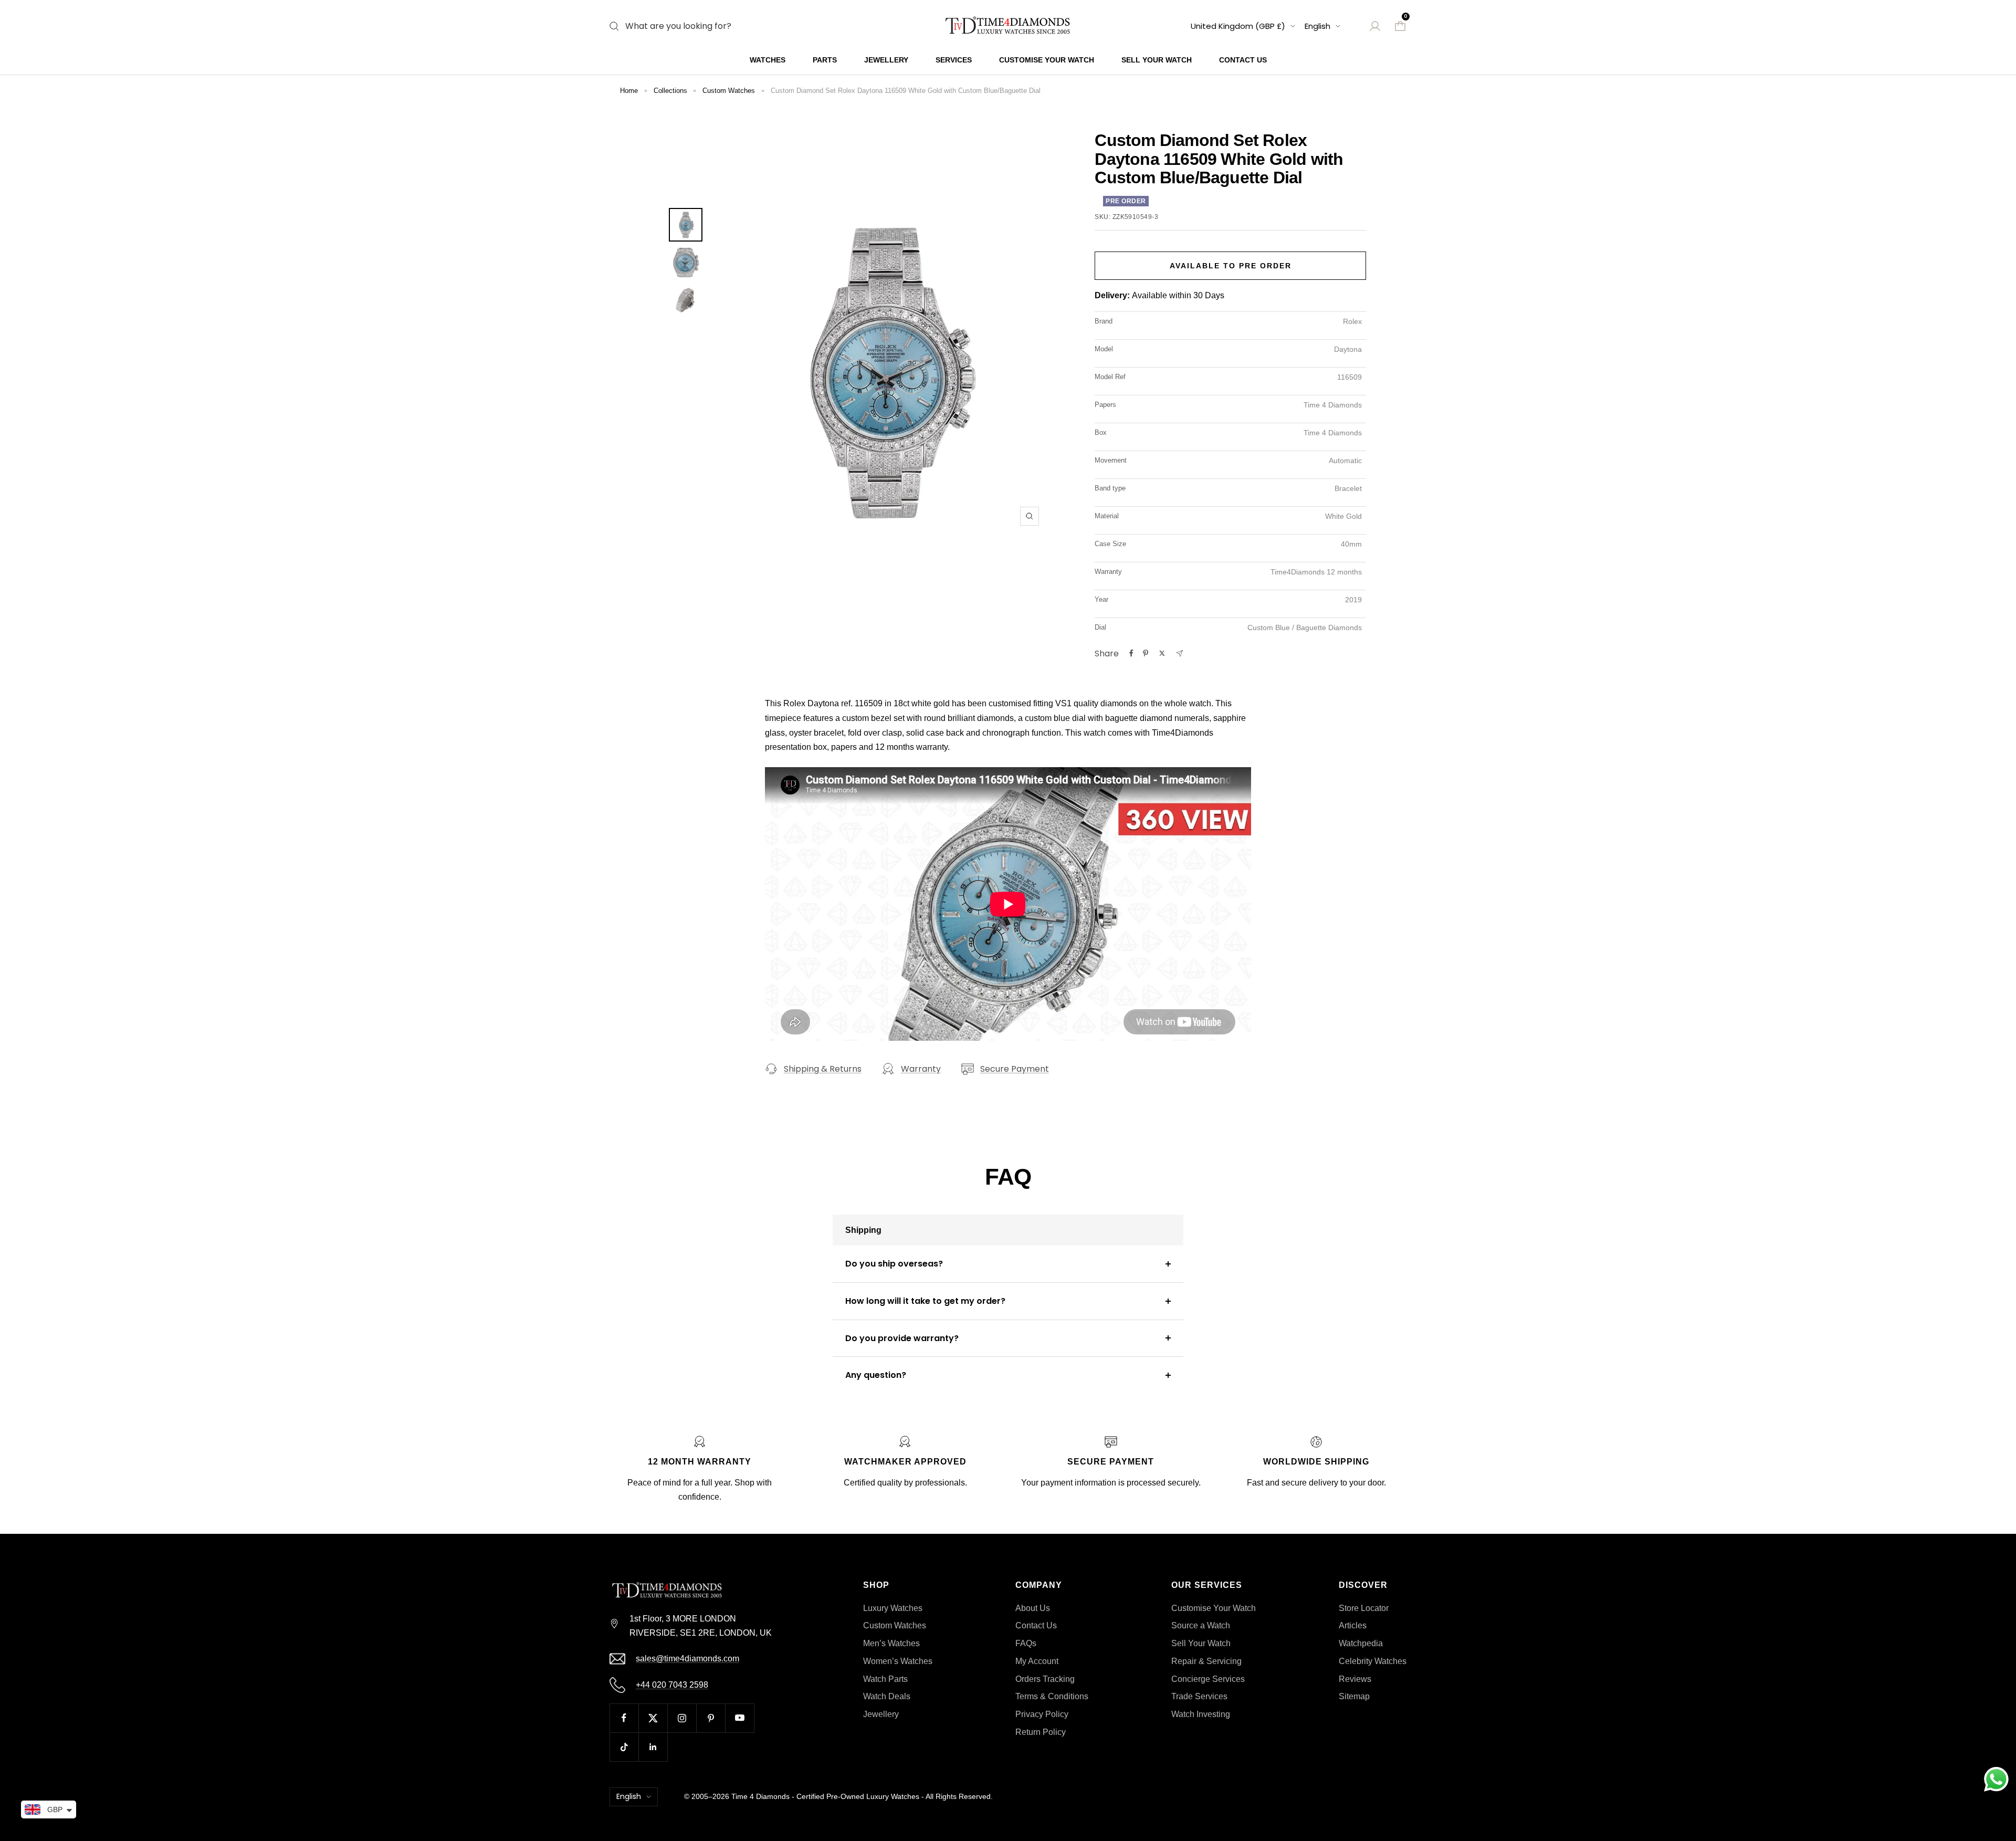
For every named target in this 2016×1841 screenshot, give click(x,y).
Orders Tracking (1045, 1679)
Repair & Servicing (1206, 1661)
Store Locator (1364, 1608)
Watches (768, 60)
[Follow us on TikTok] (624, 1747)
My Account (1037, 1661)
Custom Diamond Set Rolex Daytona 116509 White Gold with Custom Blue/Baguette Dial (906, 91)
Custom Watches (729, 91)
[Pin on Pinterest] (1146, 653)
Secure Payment (1015, 1069)
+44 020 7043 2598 (672, 1685)
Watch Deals (887, 1696)
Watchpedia (1361, 1643)
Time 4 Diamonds (760, 1796)
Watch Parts (885, 1679)
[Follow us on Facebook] (624, 1718)
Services (954, 60)
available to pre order (1231, 266)
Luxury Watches (893, 1608)
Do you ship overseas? (894, 1264)
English (1317, 26)
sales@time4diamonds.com (687, 1659)
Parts (825, 60)
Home (629, 91)
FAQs (1026, 1643)
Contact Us (1243, 60)
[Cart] (1400, 26)
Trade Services (1199, 1696)
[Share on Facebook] (1131, 653)
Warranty (921, 1069)
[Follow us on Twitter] (653, 1718)
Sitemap (1354, 1696)
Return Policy (1041, 1732)
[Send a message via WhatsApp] (1996, 1779)
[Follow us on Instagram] (682, 1718)
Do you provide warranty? (902, 1338)
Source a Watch (1201, 1625)
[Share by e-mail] (1179, 653)
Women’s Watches (898, 1661)
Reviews (1355, 1679)
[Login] (1375, 26)
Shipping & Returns (823, 1069)
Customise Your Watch (1047, 60)
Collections (670, 91)
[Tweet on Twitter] (1162, 653)
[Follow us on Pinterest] (711, 1718)
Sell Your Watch (1157, 60)
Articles (1353, 1625)
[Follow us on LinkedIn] (653, 1747)
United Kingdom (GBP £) (1238, 26)
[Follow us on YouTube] (739, 1718)
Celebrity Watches (1373, 1661)
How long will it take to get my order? (925, 1301)
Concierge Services (1208, 1679)
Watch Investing (1201, 1714)
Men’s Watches (891, 1643)
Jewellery (886, 60)
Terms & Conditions (1052, 1696)
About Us (1033, 1608)
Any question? (876, 1375)
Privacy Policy (1042, 1714)
